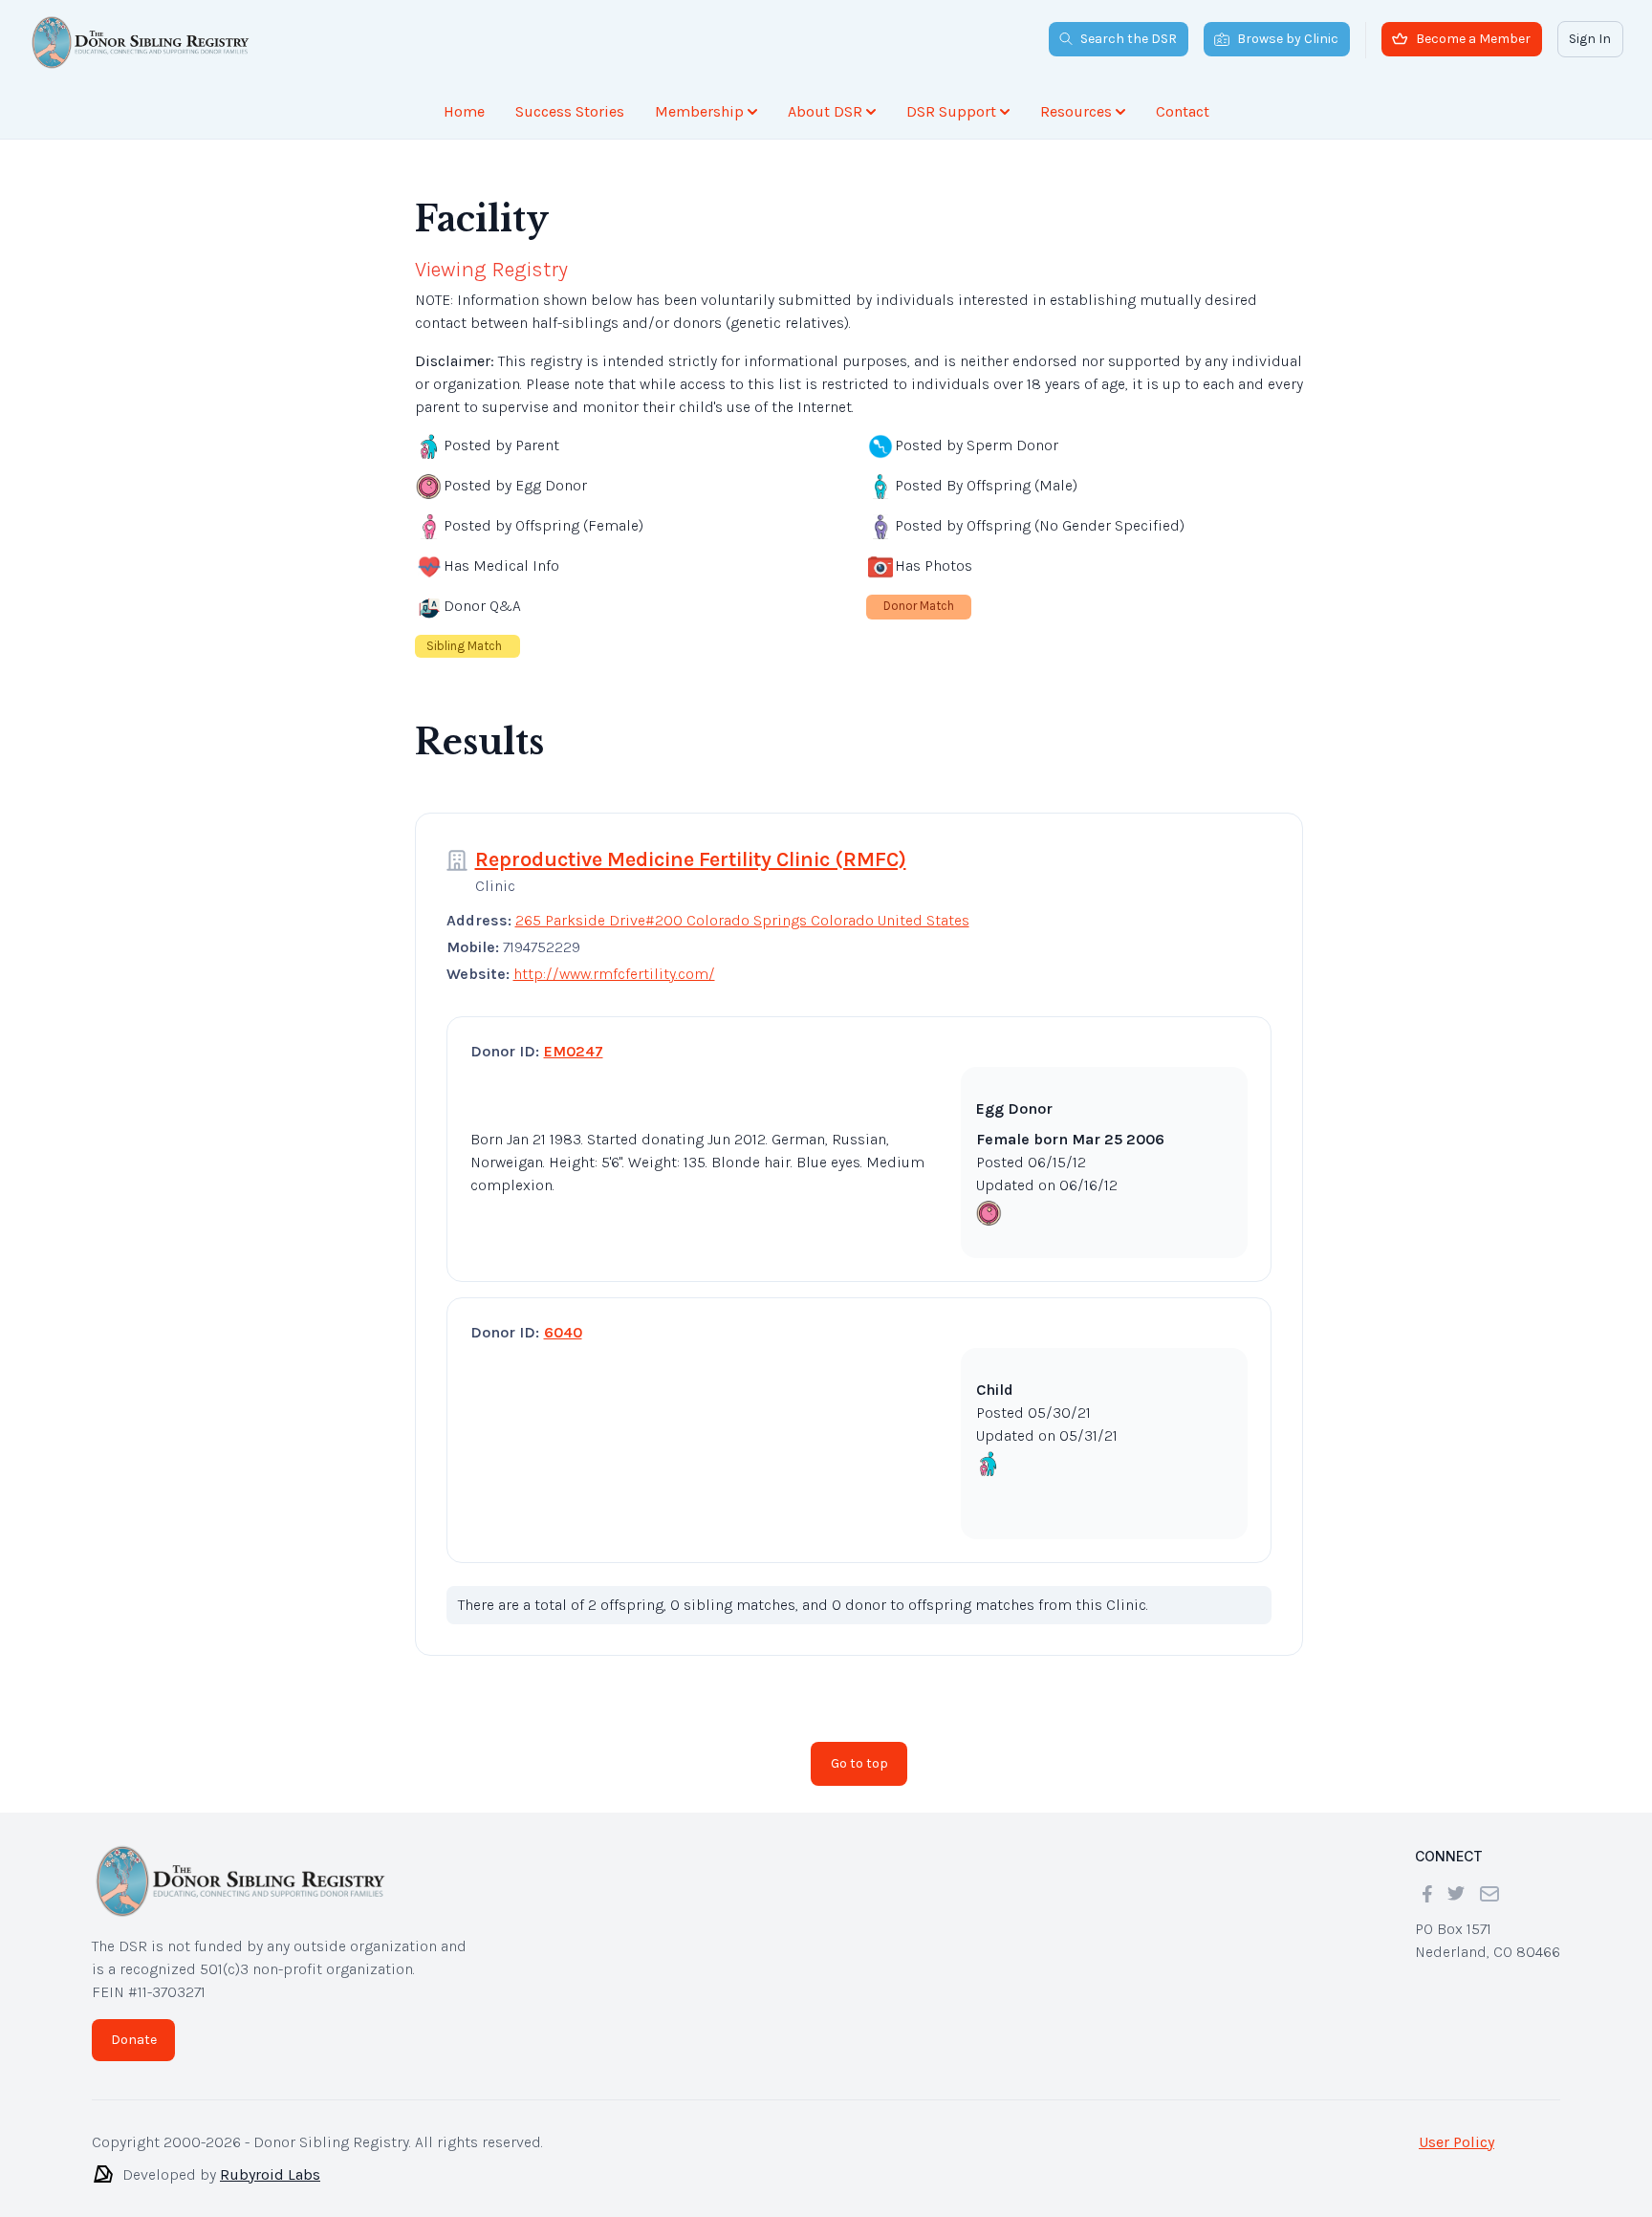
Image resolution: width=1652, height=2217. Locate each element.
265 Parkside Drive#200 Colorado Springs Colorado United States (742, 920)
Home (464, 111)
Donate (134, 2040)
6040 (563, 1332)
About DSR (825, 111)
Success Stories (570, 111)
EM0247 (574, 1051)
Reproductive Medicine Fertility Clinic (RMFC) (691, 859)
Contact (1183, 111)
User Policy (1456, 2142)
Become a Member (1473, 39)
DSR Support (951, 111)
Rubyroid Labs (270, 2174)
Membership (699, 111)
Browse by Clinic (1288, 39)
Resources (1076, 111)
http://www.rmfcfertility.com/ (614, 974)
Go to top (859, 1763)
